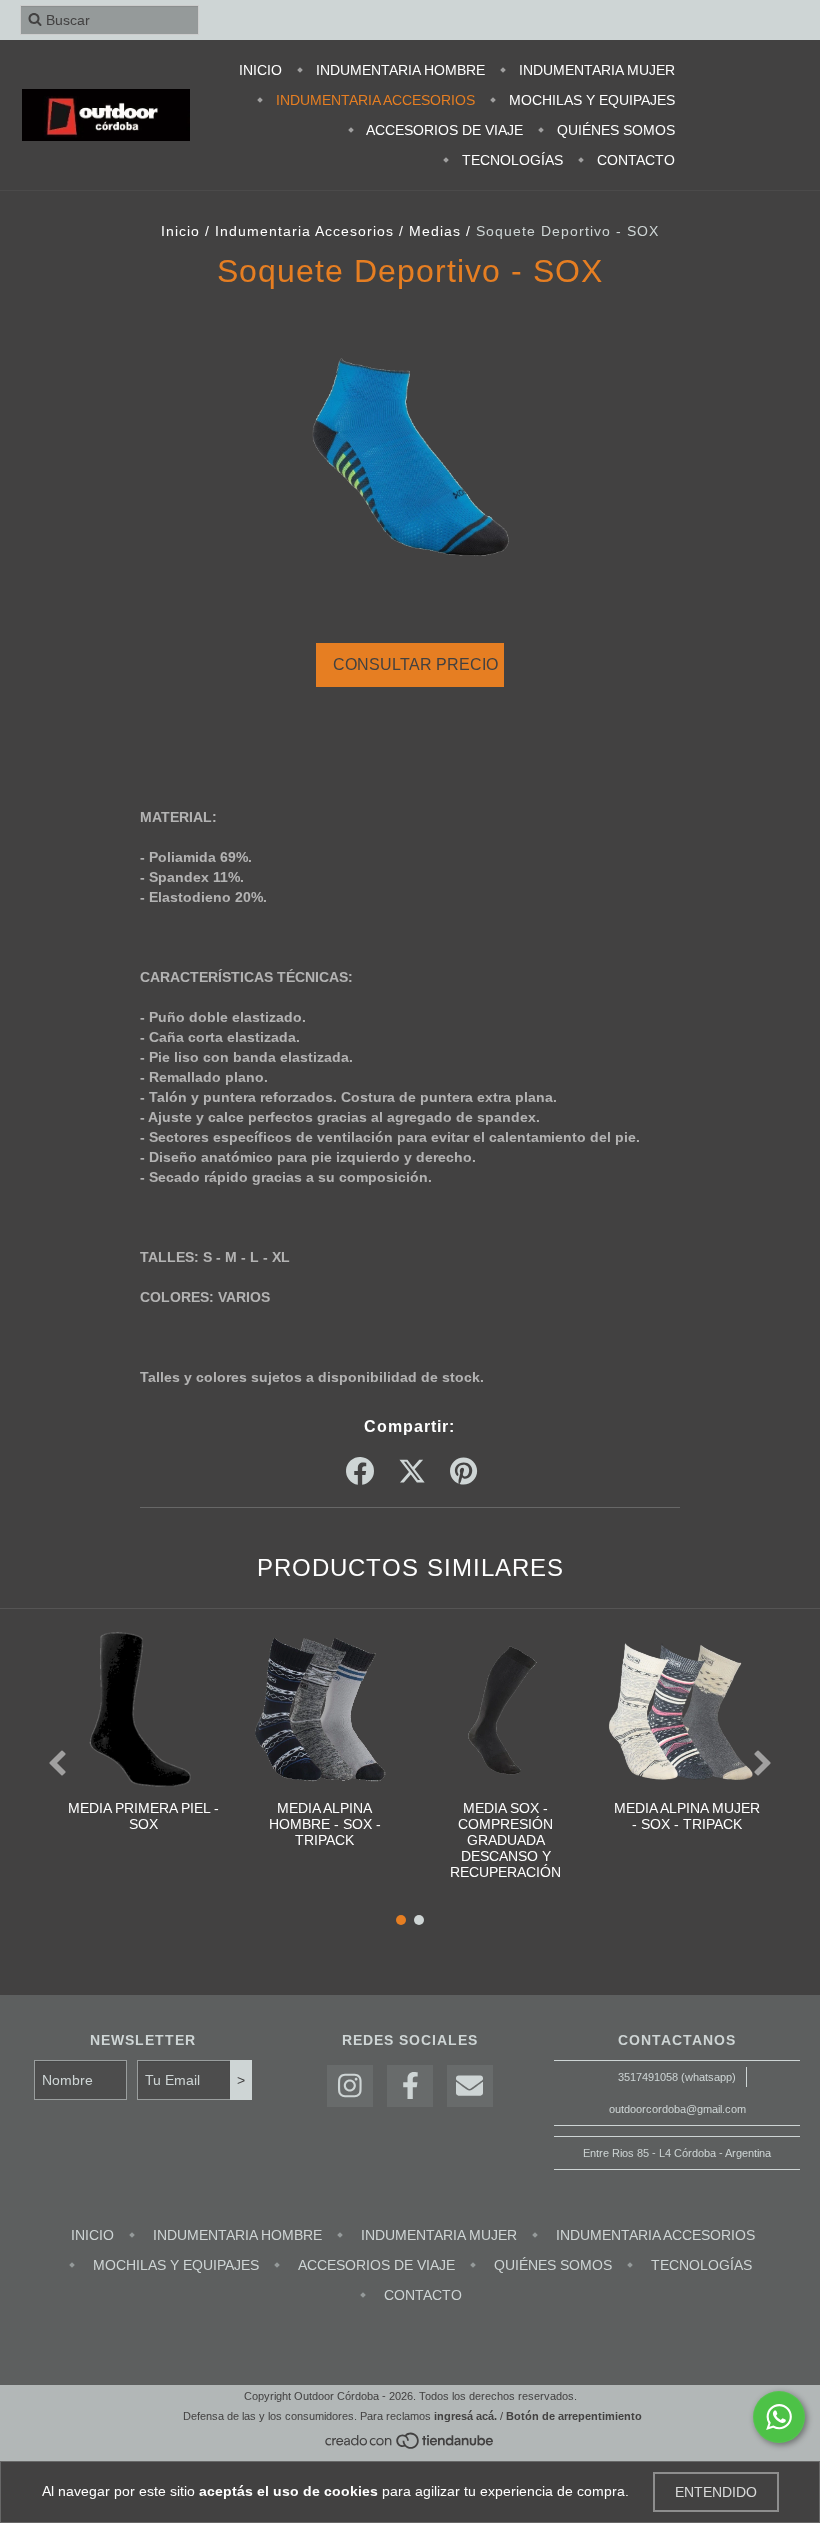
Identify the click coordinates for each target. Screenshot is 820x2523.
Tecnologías (510, 160)
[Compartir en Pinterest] (463, 1472)
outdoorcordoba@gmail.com (677, 2109)
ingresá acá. (465, 2416)
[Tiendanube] (410, 2446)
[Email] (470, 2086)
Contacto (634, 160)
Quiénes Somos (614, 130)
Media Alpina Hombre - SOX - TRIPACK (325, 1824)
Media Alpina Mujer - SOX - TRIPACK (687, 1816)
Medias (435, 231)
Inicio (260, 70)
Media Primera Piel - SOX (143, 1816)
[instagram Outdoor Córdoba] (350, 2086)
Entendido (716, 2492)
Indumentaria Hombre (398, 70)
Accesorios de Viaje (443, 130)
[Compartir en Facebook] (360, 1472)
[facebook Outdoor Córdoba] (410, 2086)
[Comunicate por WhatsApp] (779, 2417)
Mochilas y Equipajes (590, 100)
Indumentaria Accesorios (373, 100)
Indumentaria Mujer (595, 70)
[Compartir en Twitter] (412, 1472)
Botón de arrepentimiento (574, 2416)
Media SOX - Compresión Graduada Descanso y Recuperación (505, 1840)
